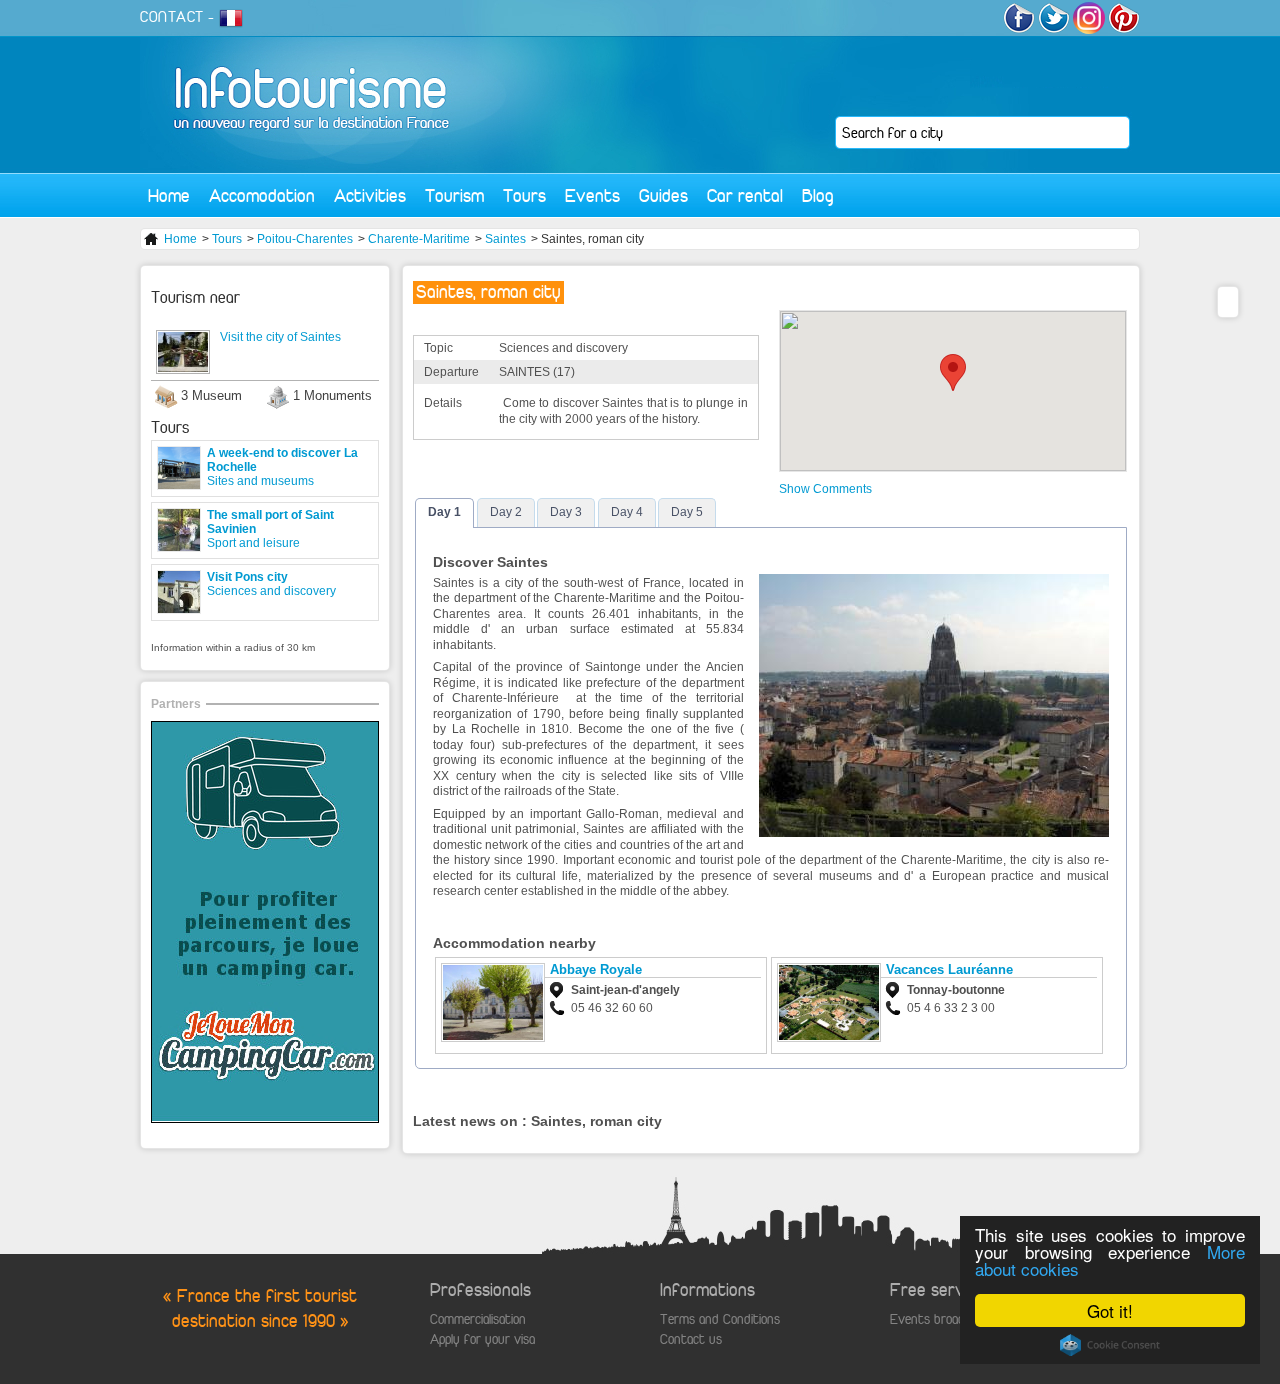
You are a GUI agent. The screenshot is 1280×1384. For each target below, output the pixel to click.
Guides (663, 195)
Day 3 (566, 512)
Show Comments (825, 489)
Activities (370, 195)
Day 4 (627, 512)
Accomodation (262, 195)
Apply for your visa (482, 1339)
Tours (524, 195)
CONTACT (172, 17)
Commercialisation (478, 1319)
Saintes (505, 239)
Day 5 (687, 512)
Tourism (454, 195)
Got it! (1110, 1310)
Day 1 (444, 512)
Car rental (745, 195)
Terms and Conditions (720, 1319)
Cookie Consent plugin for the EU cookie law (1110, 1345)
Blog (818, 195)
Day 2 (506, 512)
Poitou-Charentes (305, 239)
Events (592, 195)
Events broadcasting (947, 1319)
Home (169, 195)
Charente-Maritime (419, 239)
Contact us (691, 1339)
